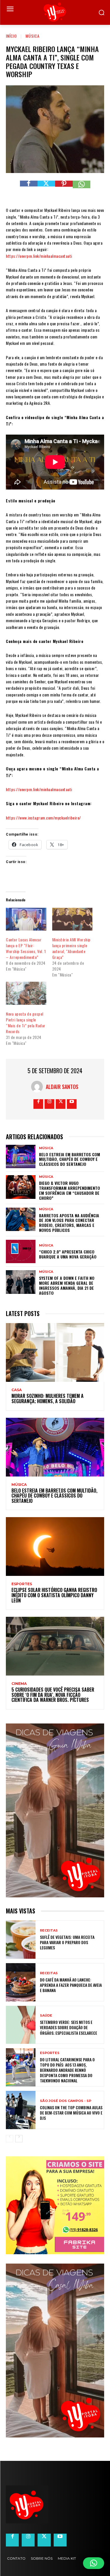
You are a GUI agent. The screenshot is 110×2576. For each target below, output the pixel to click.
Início (11, 36)
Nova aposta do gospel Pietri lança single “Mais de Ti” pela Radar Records (26, 1022)
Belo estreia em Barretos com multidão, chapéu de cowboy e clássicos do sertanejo (70, 1159)
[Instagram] (49, 1104)
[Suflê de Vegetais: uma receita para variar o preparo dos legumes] (21, 1940)
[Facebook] (29, 189)
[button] (94, 2563)
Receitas (49, 1931)
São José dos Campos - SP (66, 2101)
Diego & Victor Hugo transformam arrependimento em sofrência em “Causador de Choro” (70, 1190)
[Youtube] (72, 1104)
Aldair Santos (62, 1087)
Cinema (19, 1684)
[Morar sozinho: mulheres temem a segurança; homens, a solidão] (55, 1352)
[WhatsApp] (82, 189)
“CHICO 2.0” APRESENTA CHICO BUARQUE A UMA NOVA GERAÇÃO (68, 1254)
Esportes (22, 1584)
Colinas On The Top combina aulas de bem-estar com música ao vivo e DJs (71, 2113)
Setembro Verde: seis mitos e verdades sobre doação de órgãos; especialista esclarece (68, 2027)
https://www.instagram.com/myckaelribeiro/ (43, 818)
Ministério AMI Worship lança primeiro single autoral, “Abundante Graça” (71, 948)
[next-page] (19, 2139)
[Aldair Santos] (38, 1087)
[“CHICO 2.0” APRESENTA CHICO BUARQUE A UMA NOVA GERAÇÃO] (21, 1251)
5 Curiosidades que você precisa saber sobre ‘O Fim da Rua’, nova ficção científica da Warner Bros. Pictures (53, 1695)
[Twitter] (46, 189)
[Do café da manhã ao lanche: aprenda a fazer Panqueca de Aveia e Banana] (21, 1982)
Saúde (46, 2016)
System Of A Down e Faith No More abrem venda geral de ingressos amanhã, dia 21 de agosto (67, 1285)
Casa (17, 1390)
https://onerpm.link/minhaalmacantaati (39, 256)
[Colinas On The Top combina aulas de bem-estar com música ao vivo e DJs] (21, 2110)
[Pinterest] (64, 189)
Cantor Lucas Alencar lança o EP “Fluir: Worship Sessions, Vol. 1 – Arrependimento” (26, 948)
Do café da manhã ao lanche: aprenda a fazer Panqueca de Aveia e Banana (71, 1985)
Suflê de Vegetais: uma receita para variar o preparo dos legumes (67, 1942)
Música (33, 36)
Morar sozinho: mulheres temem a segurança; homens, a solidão (48, 1398)
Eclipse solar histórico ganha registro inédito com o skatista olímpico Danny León (54, 1595)
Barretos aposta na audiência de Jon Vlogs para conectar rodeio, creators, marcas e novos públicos (69, 1223)
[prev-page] (10, 2139)
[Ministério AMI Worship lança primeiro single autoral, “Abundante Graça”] (72, 919)
